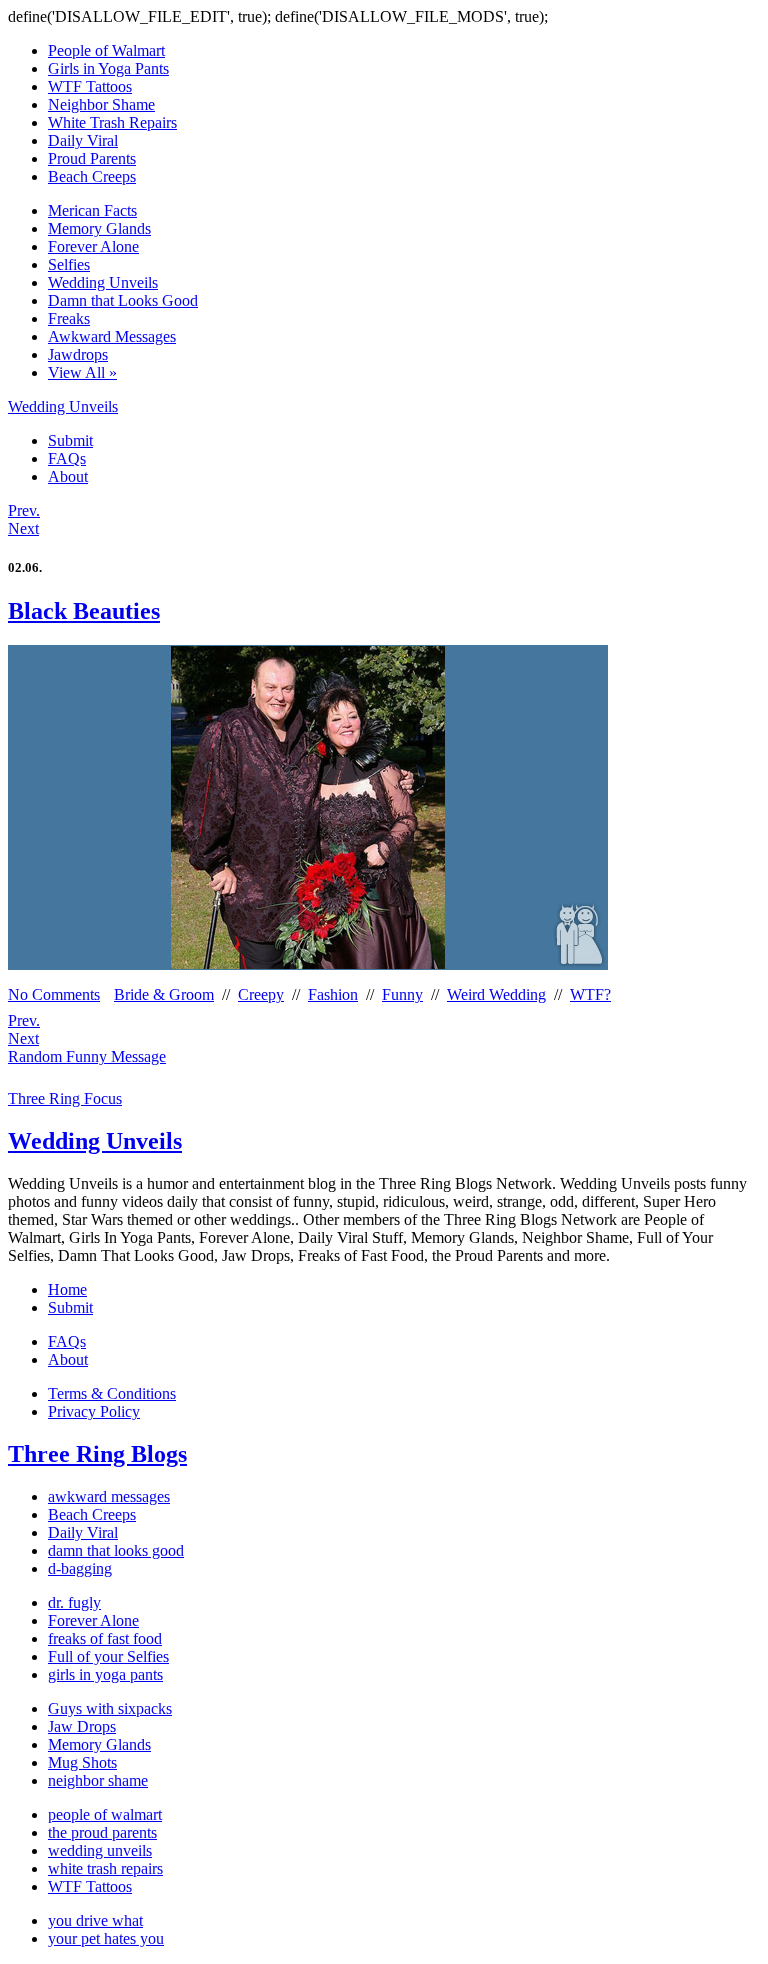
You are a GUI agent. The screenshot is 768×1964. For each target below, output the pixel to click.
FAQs (67, 458)
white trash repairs (105, 1868)
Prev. (24, 510)
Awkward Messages (112, 336)
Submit (70, 440)
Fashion (333, 994)
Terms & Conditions (112, 1393)
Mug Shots (82, 1762)
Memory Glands (99, 228)
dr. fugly (74, 1602)
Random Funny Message (87, 1056)
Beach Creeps (92, 176)
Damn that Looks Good (123, 300)
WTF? (590, 994)
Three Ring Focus (65, 1098)
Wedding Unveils (103, 282)
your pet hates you (106, 1938)
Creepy (261, 994)
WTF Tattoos (90, 86)
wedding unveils (100, 1850)
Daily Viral (83, 140)
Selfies (69, 264)
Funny (402, 994)
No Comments (54, 994)
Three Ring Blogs (97, 1454)
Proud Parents (92, 158)
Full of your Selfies (108, 1656)
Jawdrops (78, 354)
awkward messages (109, 1496)
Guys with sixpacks (110, 1708)
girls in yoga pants (105, 1674)
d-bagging (80, 1568)
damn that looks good (116, 1550)
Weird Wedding (496, 994)
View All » (82, 372)
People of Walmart (106, 50)
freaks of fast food (105, 1638)
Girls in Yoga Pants (108, 68)
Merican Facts (92, 210)
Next (23, 528)
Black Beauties (84, 611)
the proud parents (102, 1832)
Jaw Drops (82, 1726)
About (68, 476)
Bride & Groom (164, 994)
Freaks (69, 318)
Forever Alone (93, 246)
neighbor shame (98, 1780)
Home (67, 1289)
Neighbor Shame (101, 104)
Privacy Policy (94, 1411)
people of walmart (105, 1814)
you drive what (95, 1920)
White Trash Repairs (112, 122)
